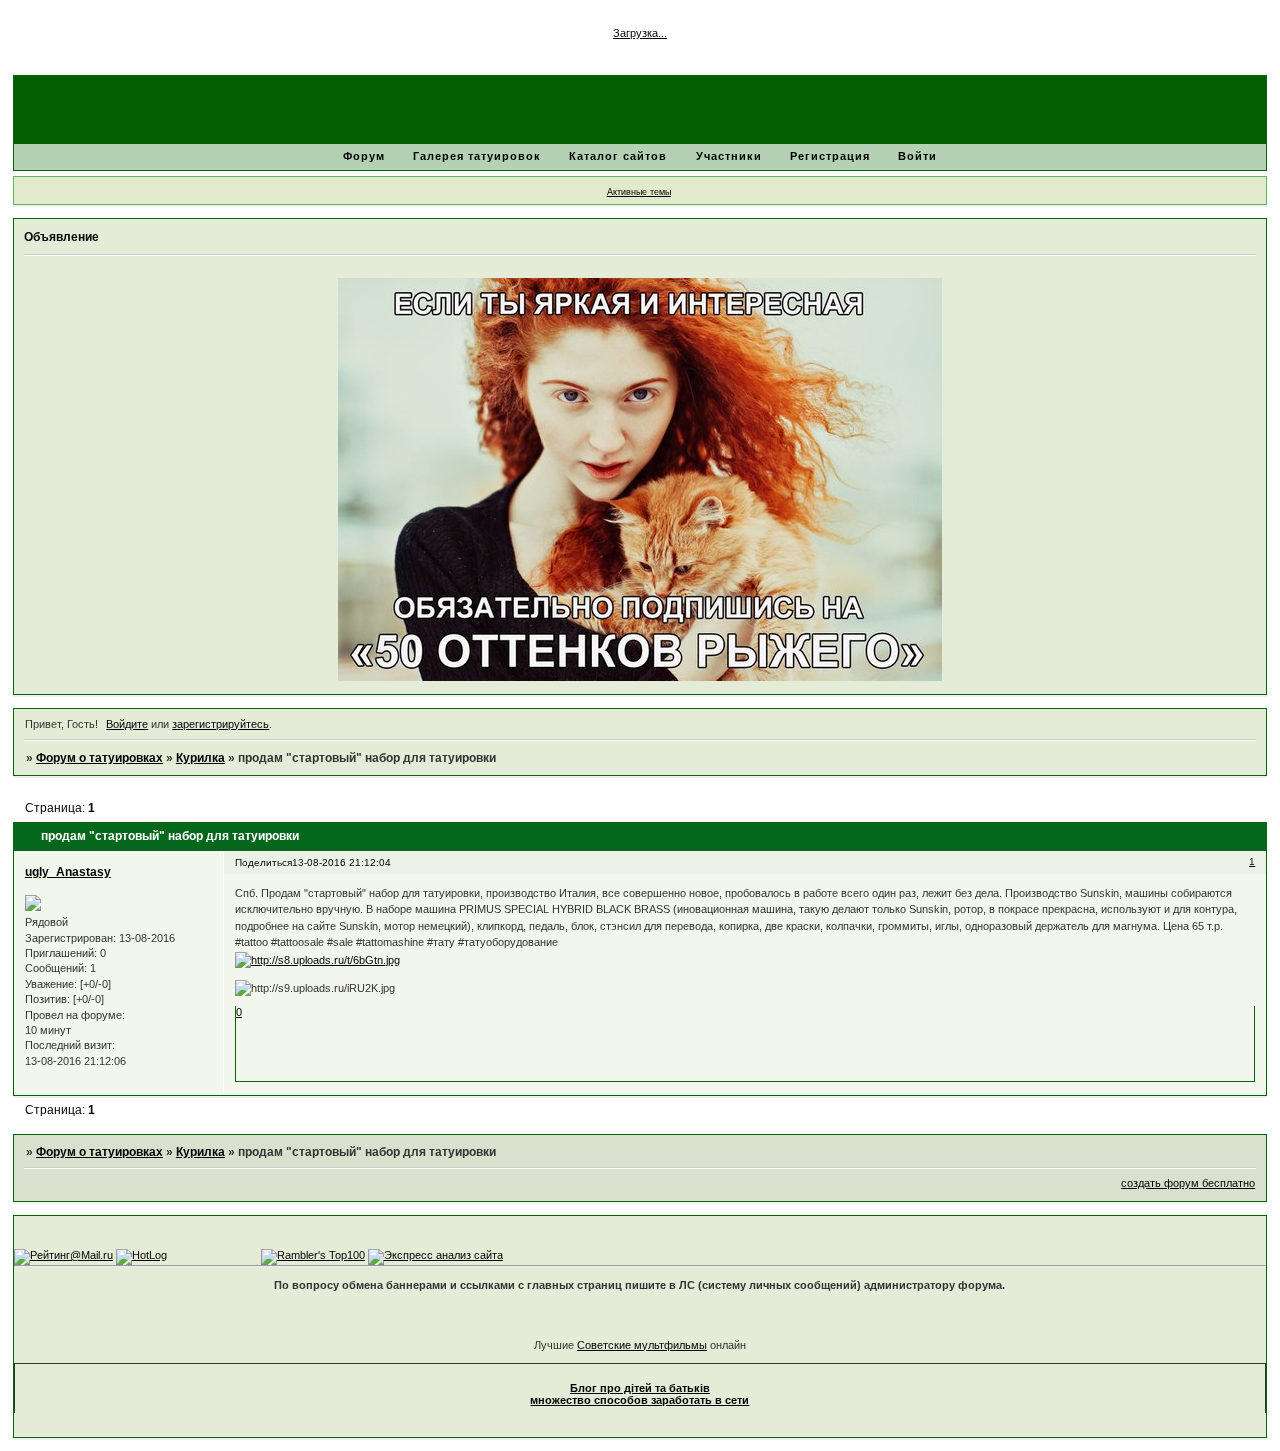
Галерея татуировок (477, 156)
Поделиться (263, 862)
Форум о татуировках (99, 758)
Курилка (200, 758)
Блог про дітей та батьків (640, 1388)
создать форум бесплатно (1188, 1183)
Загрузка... (640, 33)
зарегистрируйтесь (220, 724)
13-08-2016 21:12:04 (341, 862)
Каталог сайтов (618, 156)
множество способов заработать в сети (639, 1400)
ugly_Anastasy (68, 872)
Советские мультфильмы (642, 1345)
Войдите (127, 724)
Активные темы (639, 192)
